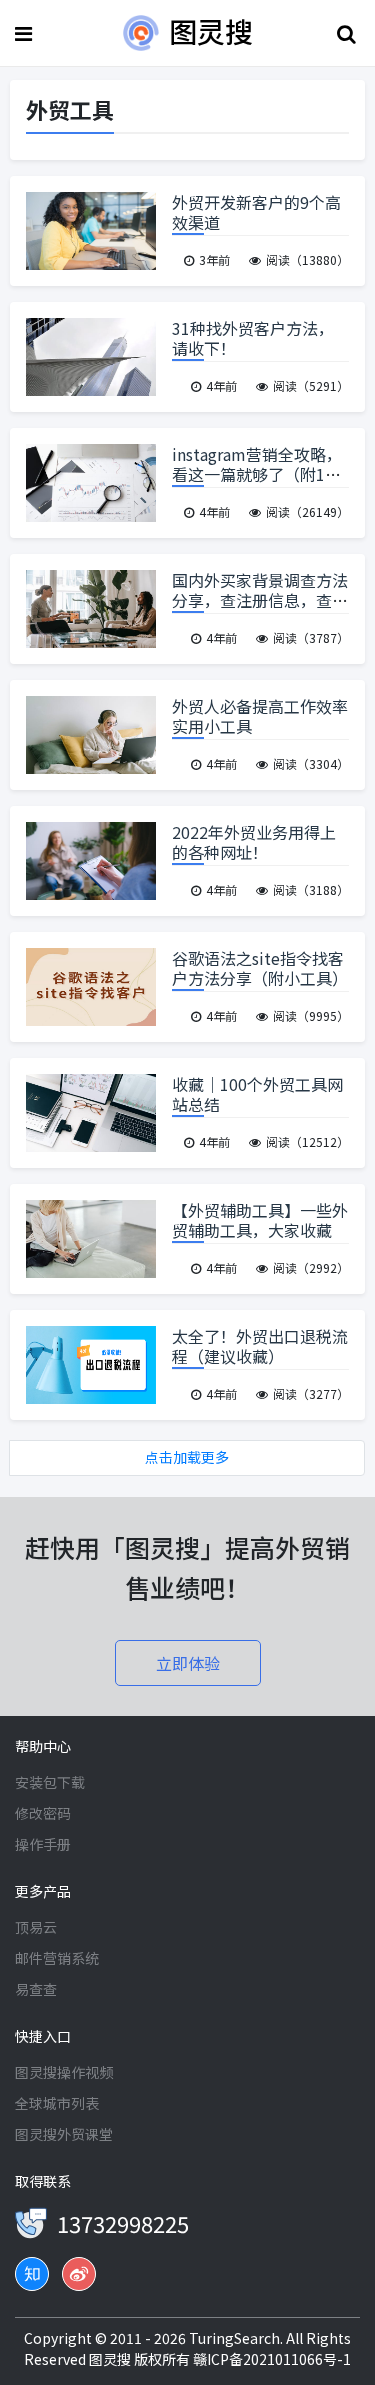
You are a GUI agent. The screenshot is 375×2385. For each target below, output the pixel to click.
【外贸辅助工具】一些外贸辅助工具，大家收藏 (260, 1220)
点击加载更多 (187, 1457)
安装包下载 (50, 1782)
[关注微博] (79, 2274)
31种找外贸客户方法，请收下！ (253, 338)
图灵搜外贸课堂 (64, 2134)
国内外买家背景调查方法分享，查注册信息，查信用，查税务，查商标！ (260, 600)
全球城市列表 (57, 2103)
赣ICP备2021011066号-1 (272, 2359)
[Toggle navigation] (26, 33)
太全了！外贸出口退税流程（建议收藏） (260, 1346)
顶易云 (36, 1927)
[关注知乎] (32, 2274)
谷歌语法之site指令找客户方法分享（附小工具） (260, 968)
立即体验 (188, 1663)
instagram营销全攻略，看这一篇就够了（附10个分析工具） (257, 474)
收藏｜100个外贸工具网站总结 (257, 1094)
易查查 (36, 1989)
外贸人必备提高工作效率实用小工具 (260, 716)
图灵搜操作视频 (64, 2072)
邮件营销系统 (57, 1958)
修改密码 (43, 1813)
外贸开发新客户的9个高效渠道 (256, 212)
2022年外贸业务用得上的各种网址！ (254, 842)
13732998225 (123, 2223)
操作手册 (43, 1844)
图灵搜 (111, 2359)
